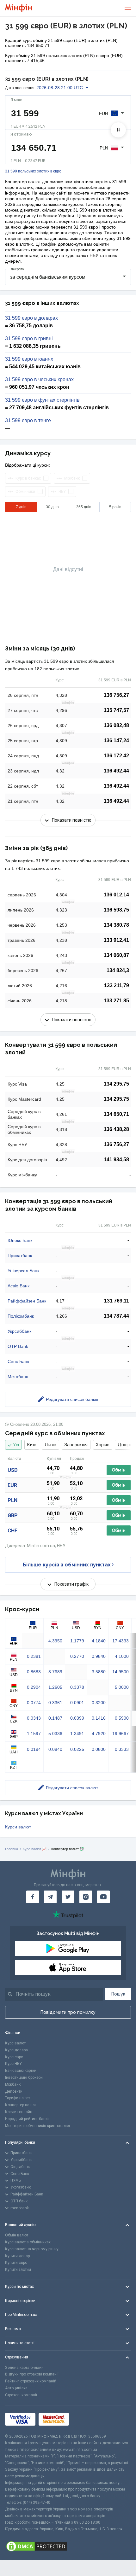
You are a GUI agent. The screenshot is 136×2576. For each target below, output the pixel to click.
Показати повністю (72, 820)
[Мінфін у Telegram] (50, 1897)
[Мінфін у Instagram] (86, 1897)
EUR (12, 1485)
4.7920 (99, 1734)
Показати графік (71, 1584)
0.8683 (34, 1672)
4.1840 (99, 1641)
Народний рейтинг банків (28, 2119)
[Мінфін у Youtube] (103, 1897)
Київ (32, 1445)
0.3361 (55, 1703)
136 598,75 (116, 910)
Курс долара (16, 2050)
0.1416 (99, 1718)
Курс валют (15, 2043)
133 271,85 (116, 1001)
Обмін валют (17, 2235)
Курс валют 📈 (35, 1849)
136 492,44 (116, 771)
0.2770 (77, 1656)
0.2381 (34, 1656)
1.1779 (77, 1641)
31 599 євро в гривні (29, 339)
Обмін (119, 1470)
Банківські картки (21, 2071)
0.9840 (99, 1656)
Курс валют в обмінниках (28, 2242)
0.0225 (77, 1749)
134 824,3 (118, 970)
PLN (12, 1500)
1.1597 (34, 1734)
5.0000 (122, 1687)
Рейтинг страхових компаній (31, 2381)
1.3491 (77, 1734)
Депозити (14, 2091)
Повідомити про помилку (68, 2012)
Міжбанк (13, 2084)
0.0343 (34, 1718)
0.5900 (122, 1718)
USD (13, 1470)
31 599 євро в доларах (31, 318)
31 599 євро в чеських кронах (39, 380)
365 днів (84, 507)
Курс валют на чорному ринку (32, 2249)
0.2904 (34, 1687)
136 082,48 (116, 725)
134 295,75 (116, 1084)
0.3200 (99, 1703)
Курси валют (18, 1827)
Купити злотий (18, 2270)
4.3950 (55, 1641)
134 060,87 (116, 955)
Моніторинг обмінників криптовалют (38, 2126)
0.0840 (55, 1749)
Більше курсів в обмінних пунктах (67, 1565)
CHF (12, 1531)
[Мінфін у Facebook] (33, 1897)
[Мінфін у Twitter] (68, 1897)
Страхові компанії (21, 2395)
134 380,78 (116, 925)
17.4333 (121, 1641)
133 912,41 (116, 940)
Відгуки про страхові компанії (32, 2374)
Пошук (118, 1994)
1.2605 (55, 1687)
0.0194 (34, 1749)
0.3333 (122, 1749)
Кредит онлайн (19, 2112)
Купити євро (16, 2263)
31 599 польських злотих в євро (33, 171)
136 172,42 (116, 756)
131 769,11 (117, 1301)
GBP (13, 1515)
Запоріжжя (76, 1445)
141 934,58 (116, 1160)
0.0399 (77, 1718)
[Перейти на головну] (19, 8)
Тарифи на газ (18, 2098)
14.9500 (121, 1672)
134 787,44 (116, 1316)
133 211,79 (117, 985)
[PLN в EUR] (118, 130)
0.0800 (99, 1749)
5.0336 (55, 1734)
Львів (50, 1445)
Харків (103, 1445)
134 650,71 (116, 1114)
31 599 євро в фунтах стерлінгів (42, 400)
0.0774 (34, 1703)
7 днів (21, 507)
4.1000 (122, 1656)
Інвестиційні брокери (24, 2078)
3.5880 (99, 1672)
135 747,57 (116, 710)
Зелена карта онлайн (24, 2368)
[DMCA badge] (68, 2546)
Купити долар (17, 2256)
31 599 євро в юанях (29, 359)
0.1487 (55, 1718)
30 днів (52, 507)
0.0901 (77, 1703)
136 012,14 (116, 895)
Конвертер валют (21, 2105)
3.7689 (55, 1672)
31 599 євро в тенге (28, 421)
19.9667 (121, 1734)
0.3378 (77, 1687)
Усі (16, 1445)
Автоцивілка (16, 2388)
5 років (115, 507)
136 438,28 (116, 1129)
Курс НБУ (13, 2064)
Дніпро (125, 1445)
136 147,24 (116, 740)
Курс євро (14, 2057)
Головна (12, 1849)
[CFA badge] (86, 2419)
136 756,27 (116, 695)
